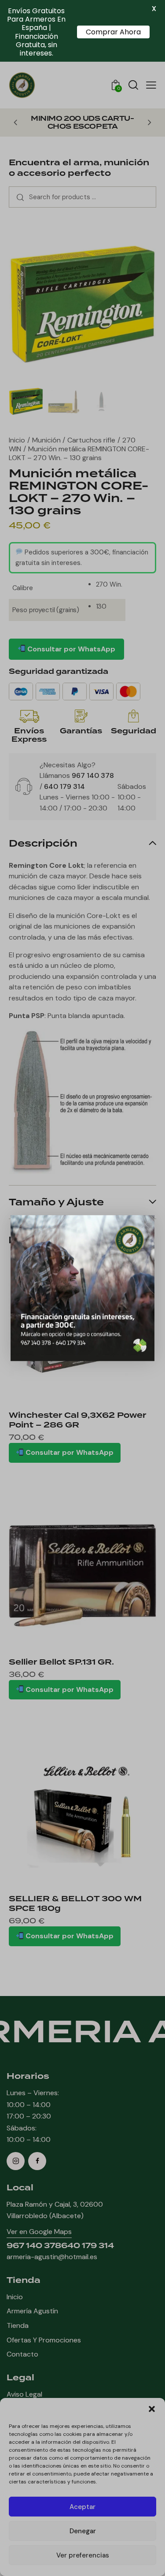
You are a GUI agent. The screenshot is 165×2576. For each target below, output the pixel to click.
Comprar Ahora (113, 32)
